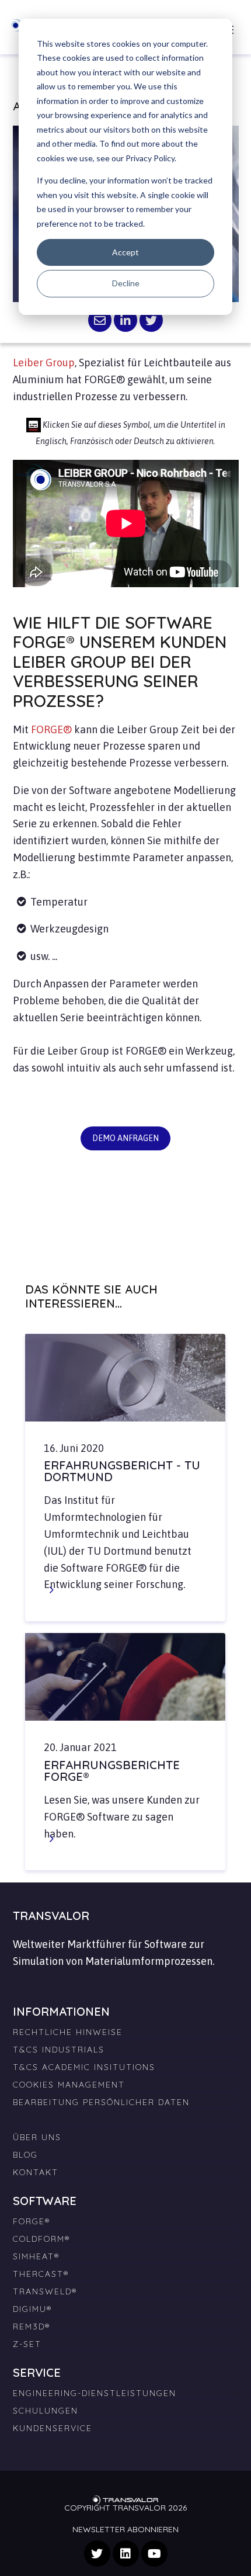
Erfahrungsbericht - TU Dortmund (122, 1471)
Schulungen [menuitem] (46, 2411)
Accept (125, 252)
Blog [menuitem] (25, 2155)
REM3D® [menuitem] (32, 2327)
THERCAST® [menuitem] (41, 2274)
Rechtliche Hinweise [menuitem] (68, 2032)
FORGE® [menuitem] (32, 2221)
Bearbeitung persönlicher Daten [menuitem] (101, 2102)
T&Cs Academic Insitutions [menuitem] (84, 2067)
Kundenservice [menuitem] (53, 2428)
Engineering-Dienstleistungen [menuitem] (95, 2393)
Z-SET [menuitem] (27, 2344)
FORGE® (51, 729)
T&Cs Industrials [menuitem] (59, 2050)
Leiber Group (44, 363)
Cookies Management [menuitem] (69, 2085)
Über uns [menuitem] (37, 2137)
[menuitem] (126, 2115)
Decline (126, 283)
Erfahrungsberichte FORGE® (112, 1771)
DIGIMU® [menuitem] (32, 2309)
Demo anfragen (125, 1138)
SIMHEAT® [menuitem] (36, 2256)
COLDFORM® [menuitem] (41, 2239)
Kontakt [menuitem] (36, 2172)
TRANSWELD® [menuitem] (45, 2291)
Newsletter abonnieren (125, 2529)
